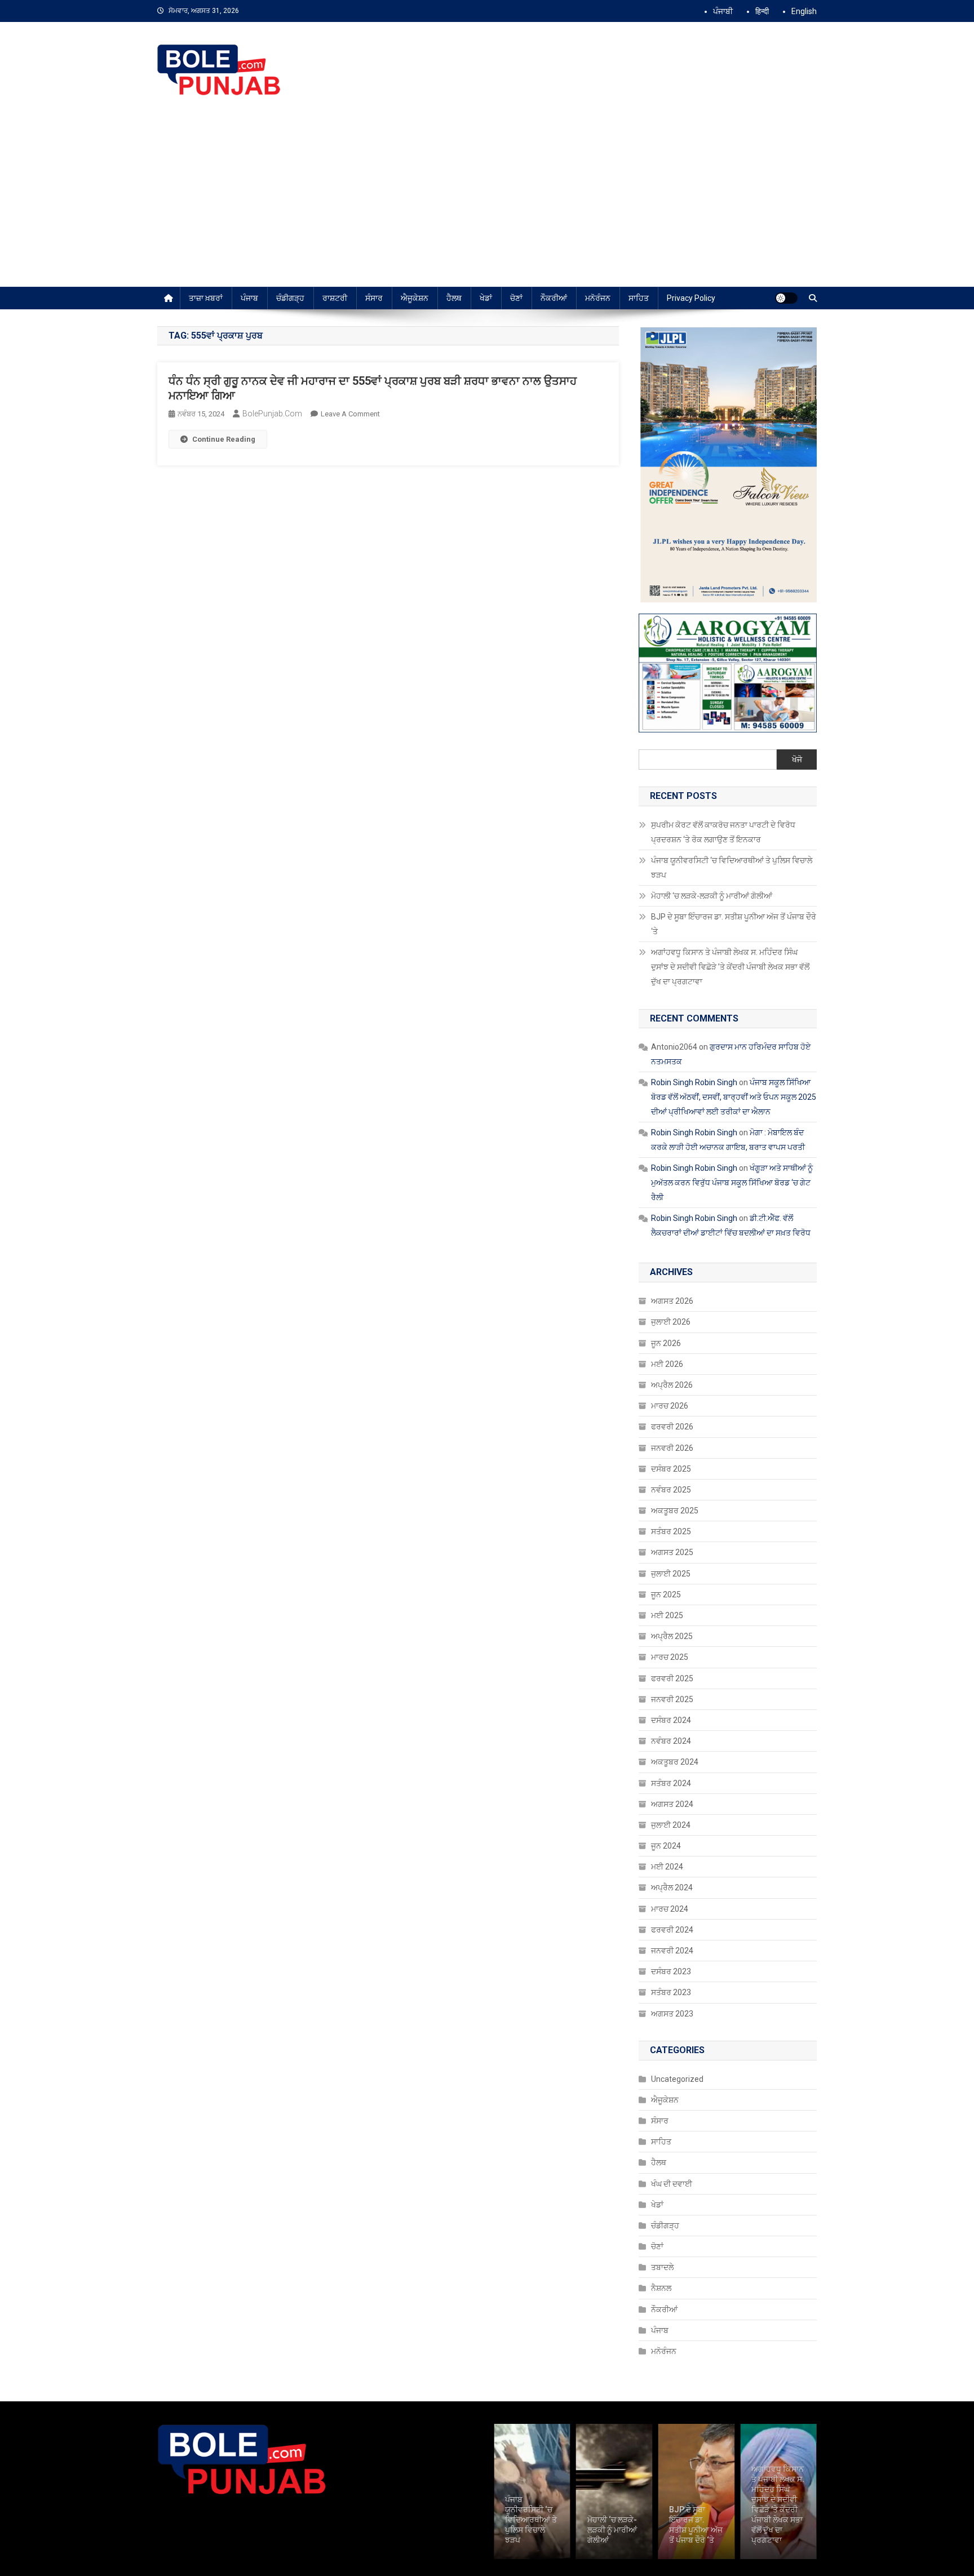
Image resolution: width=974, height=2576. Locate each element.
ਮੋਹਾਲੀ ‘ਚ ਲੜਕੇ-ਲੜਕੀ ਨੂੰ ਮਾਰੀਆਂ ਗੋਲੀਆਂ (712, 896)
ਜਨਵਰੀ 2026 (672, 1448)
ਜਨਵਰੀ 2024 (672, 1951)
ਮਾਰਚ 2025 (670, 1657)
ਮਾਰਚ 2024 (670, 1909)
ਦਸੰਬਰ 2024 (671, 1720)
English (804, 11)
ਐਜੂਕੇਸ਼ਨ (415, 298)
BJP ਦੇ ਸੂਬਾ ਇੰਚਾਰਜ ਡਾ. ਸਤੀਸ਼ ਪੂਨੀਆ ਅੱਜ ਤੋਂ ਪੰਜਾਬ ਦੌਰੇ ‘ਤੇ (734, 924)
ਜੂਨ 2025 (666, 1595)
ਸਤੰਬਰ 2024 (671, 1783)
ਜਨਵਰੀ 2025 (672, 1699)
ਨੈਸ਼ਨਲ (661, 2288)
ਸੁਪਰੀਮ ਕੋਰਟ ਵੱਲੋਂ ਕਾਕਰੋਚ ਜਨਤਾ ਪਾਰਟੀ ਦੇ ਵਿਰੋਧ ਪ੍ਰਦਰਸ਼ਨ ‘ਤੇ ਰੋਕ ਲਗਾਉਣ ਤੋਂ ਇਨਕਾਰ (723, 832)
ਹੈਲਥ (454, 298)
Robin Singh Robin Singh (694, 1082)
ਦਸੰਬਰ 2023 (671, 1971)
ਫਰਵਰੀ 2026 (672, 1427)
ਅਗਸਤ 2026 (672, 1301)
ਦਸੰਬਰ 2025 (671, 1469)
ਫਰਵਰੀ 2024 (672, 1930)
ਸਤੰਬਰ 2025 (671, 1531)
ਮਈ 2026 (667, 1364)
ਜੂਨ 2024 (666, 1846)
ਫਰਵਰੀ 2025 (672, 1678)
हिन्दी (762, 11)
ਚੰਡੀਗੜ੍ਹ (290, 298)
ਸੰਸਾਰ (374, 298)
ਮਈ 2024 (667, 1867)
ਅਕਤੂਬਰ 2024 (675, 1762)
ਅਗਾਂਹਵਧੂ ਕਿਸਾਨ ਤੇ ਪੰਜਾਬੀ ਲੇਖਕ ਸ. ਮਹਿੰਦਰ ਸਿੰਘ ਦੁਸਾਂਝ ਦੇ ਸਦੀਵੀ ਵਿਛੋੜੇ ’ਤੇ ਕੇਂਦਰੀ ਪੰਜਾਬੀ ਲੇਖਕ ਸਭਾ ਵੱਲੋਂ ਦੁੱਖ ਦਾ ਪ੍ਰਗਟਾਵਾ (730, 967)
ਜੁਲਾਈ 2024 (671, 1825)
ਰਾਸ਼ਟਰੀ (335, 298)
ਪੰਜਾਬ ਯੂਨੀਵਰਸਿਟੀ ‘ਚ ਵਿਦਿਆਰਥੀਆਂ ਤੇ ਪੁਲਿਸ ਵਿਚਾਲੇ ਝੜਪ (732, 868)
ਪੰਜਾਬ (249, 298)
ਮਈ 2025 (667, 1615)
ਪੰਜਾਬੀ (723, 11)
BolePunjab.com (272, 414)
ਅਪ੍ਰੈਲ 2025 (672, 1636)
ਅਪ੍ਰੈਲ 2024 (672, 1887)
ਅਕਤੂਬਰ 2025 (675, 1511)
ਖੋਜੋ (797, 760)
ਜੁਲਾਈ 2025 (671, 1574)
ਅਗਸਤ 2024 (672, 1804)
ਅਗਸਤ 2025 (672, 1552)
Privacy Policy (691, 298)
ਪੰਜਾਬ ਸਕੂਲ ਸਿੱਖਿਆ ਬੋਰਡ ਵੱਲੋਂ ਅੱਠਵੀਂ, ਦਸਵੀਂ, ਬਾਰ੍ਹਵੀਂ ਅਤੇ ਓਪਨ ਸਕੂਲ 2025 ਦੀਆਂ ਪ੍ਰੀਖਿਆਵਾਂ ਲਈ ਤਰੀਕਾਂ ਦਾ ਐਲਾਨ (734, 1097)
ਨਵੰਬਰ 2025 (671, 1490)
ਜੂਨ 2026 (666, 1343)
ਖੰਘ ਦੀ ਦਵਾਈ (672, 2184)
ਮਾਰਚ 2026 (670, 1406)
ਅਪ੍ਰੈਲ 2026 (672, 1385)
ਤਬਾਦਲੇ (662, 2267)
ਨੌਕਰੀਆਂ (554, 298)
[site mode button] (786, 298)
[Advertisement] (487, 202)
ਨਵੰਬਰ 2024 (671, 1741)
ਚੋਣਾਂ (516, 298)
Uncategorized (677, 2079)
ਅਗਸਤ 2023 (672, 2014)
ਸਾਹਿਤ (639, 298)
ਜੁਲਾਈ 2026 (671, 1322)
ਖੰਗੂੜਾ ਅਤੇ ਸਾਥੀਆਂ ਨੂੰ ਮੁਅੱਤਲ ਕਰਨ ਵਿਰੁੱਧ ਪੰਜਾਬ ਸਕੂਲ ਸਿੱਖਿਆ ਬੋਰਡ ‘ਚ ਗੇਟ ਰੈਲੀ (732, 1183)
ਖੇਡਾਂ (486, 298)
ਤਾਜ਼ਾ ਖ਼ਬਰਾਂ (206, 298)
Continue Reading (224, 439)
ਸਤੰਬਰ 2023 (671, 1992)
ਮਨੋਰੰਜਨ (598, 298)
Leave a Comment (350, 414)
